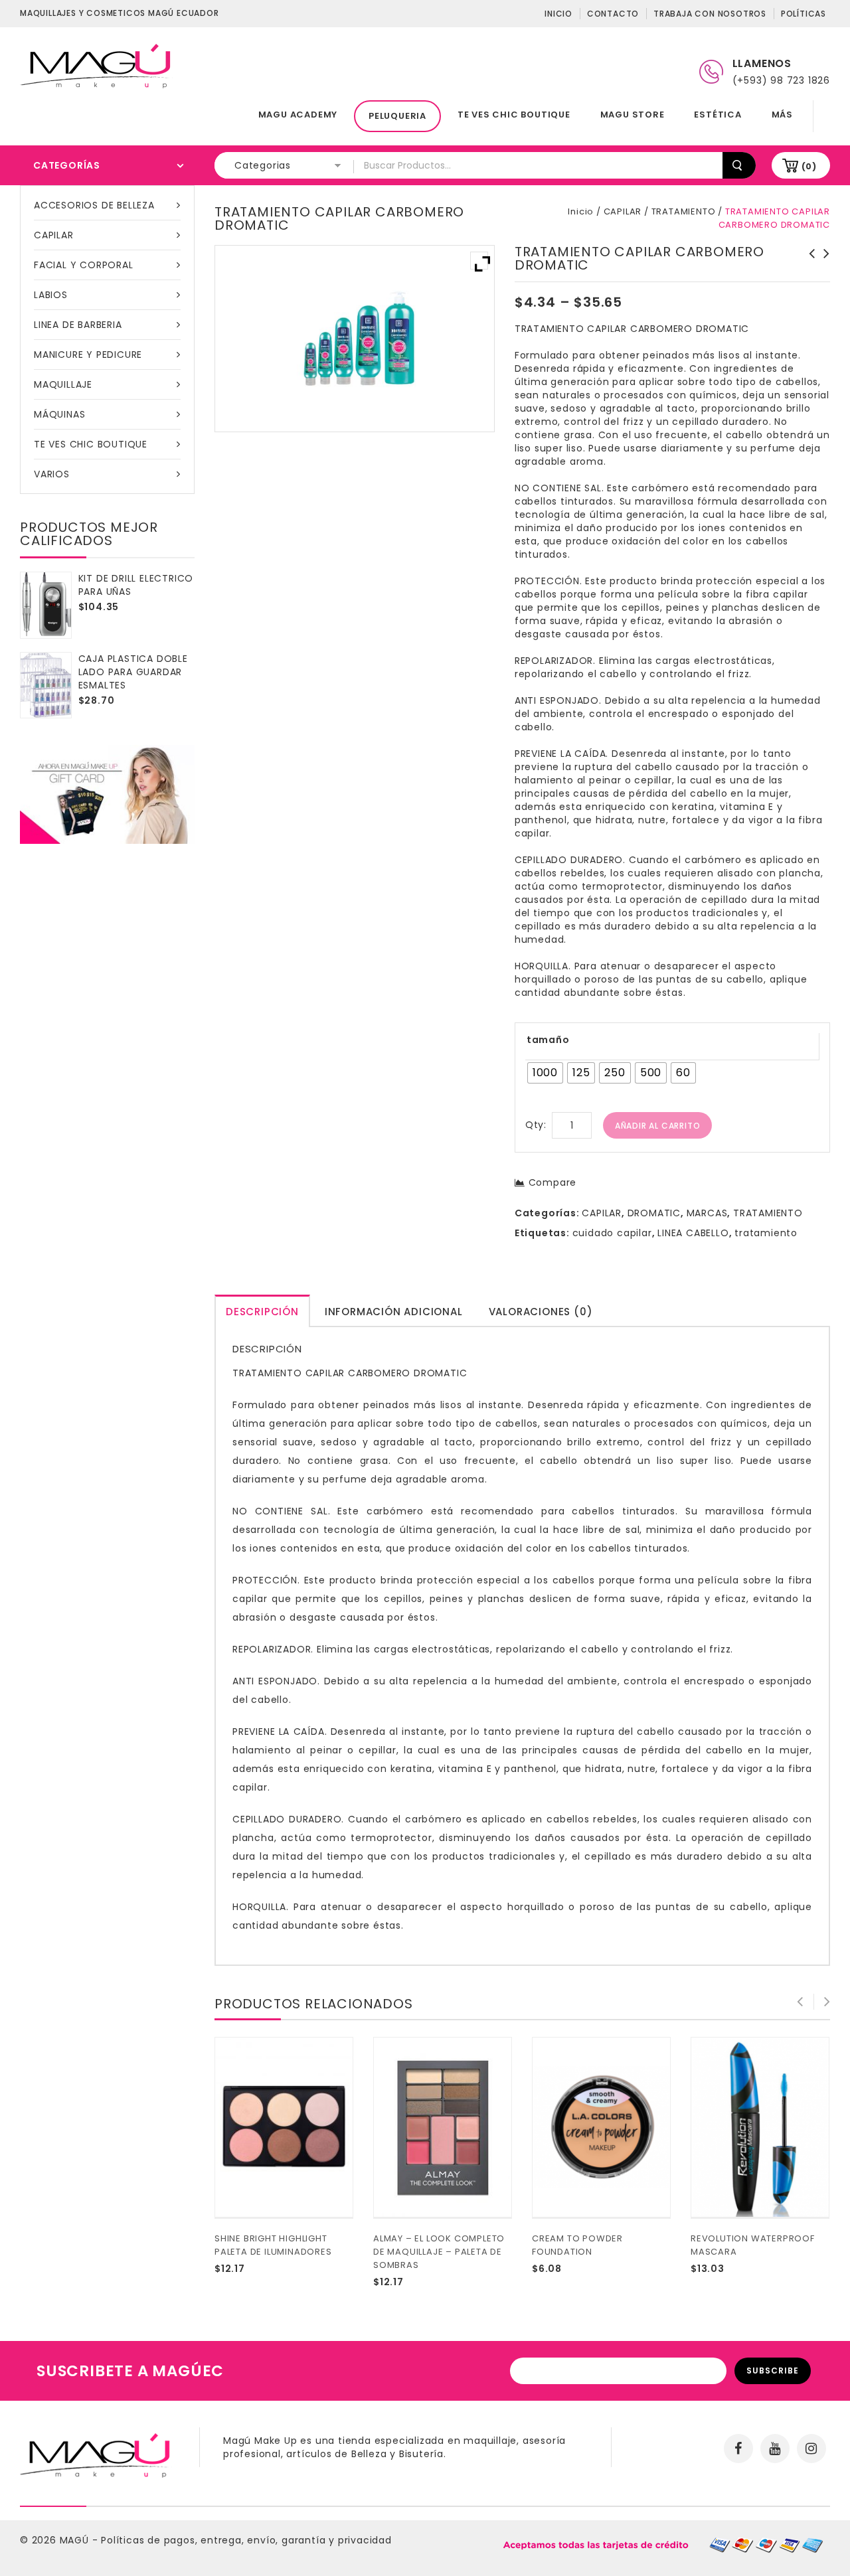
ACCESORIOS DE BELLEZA (94, 205)
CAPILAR (54, 235)
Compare (552, 1182)
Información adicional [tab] (394, 1312)
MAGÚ (76, 2540)
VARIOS (52, 474)
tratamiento (766, 1233)
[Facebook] (738, 2449)
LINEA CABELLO (693, 1233)
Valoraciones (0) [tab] (541, 1312)
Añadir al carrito (658, 1126)
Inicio (558, 14)
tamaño (548, 1040)
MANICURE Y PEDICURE (88, 355)
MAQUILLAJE (63, 384)
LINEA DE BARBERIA (78, 325)
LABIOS (51, 295)
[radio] (545, 1073)
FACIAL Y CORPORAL (84, 265)
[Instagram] (811, 2449)
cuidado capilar (612, 1233)
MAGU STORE (633, 115)
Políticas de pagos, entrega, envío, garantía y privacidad (246, 2540)
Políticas (804, 14)
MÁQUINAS (59, 414)
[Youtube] (775, 2449)
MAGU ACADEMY (298, 115)
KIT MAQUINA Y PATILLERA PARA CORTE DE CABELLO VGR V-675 (823, 274)
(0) (809, 166)
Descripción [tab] (262, 1312)
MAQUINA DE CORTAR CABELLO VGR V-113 (808, 267)
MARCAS (707, 1213)
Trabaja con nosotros (710, 14)
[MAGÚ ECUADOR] (96, 65)
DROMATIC (654, 1213)
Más (782, 115)
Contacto (613, 14)
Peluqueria (397, 116)
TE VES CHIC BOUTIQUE (514, 115)
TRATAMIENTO (684, 211)
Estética (718, 115)
